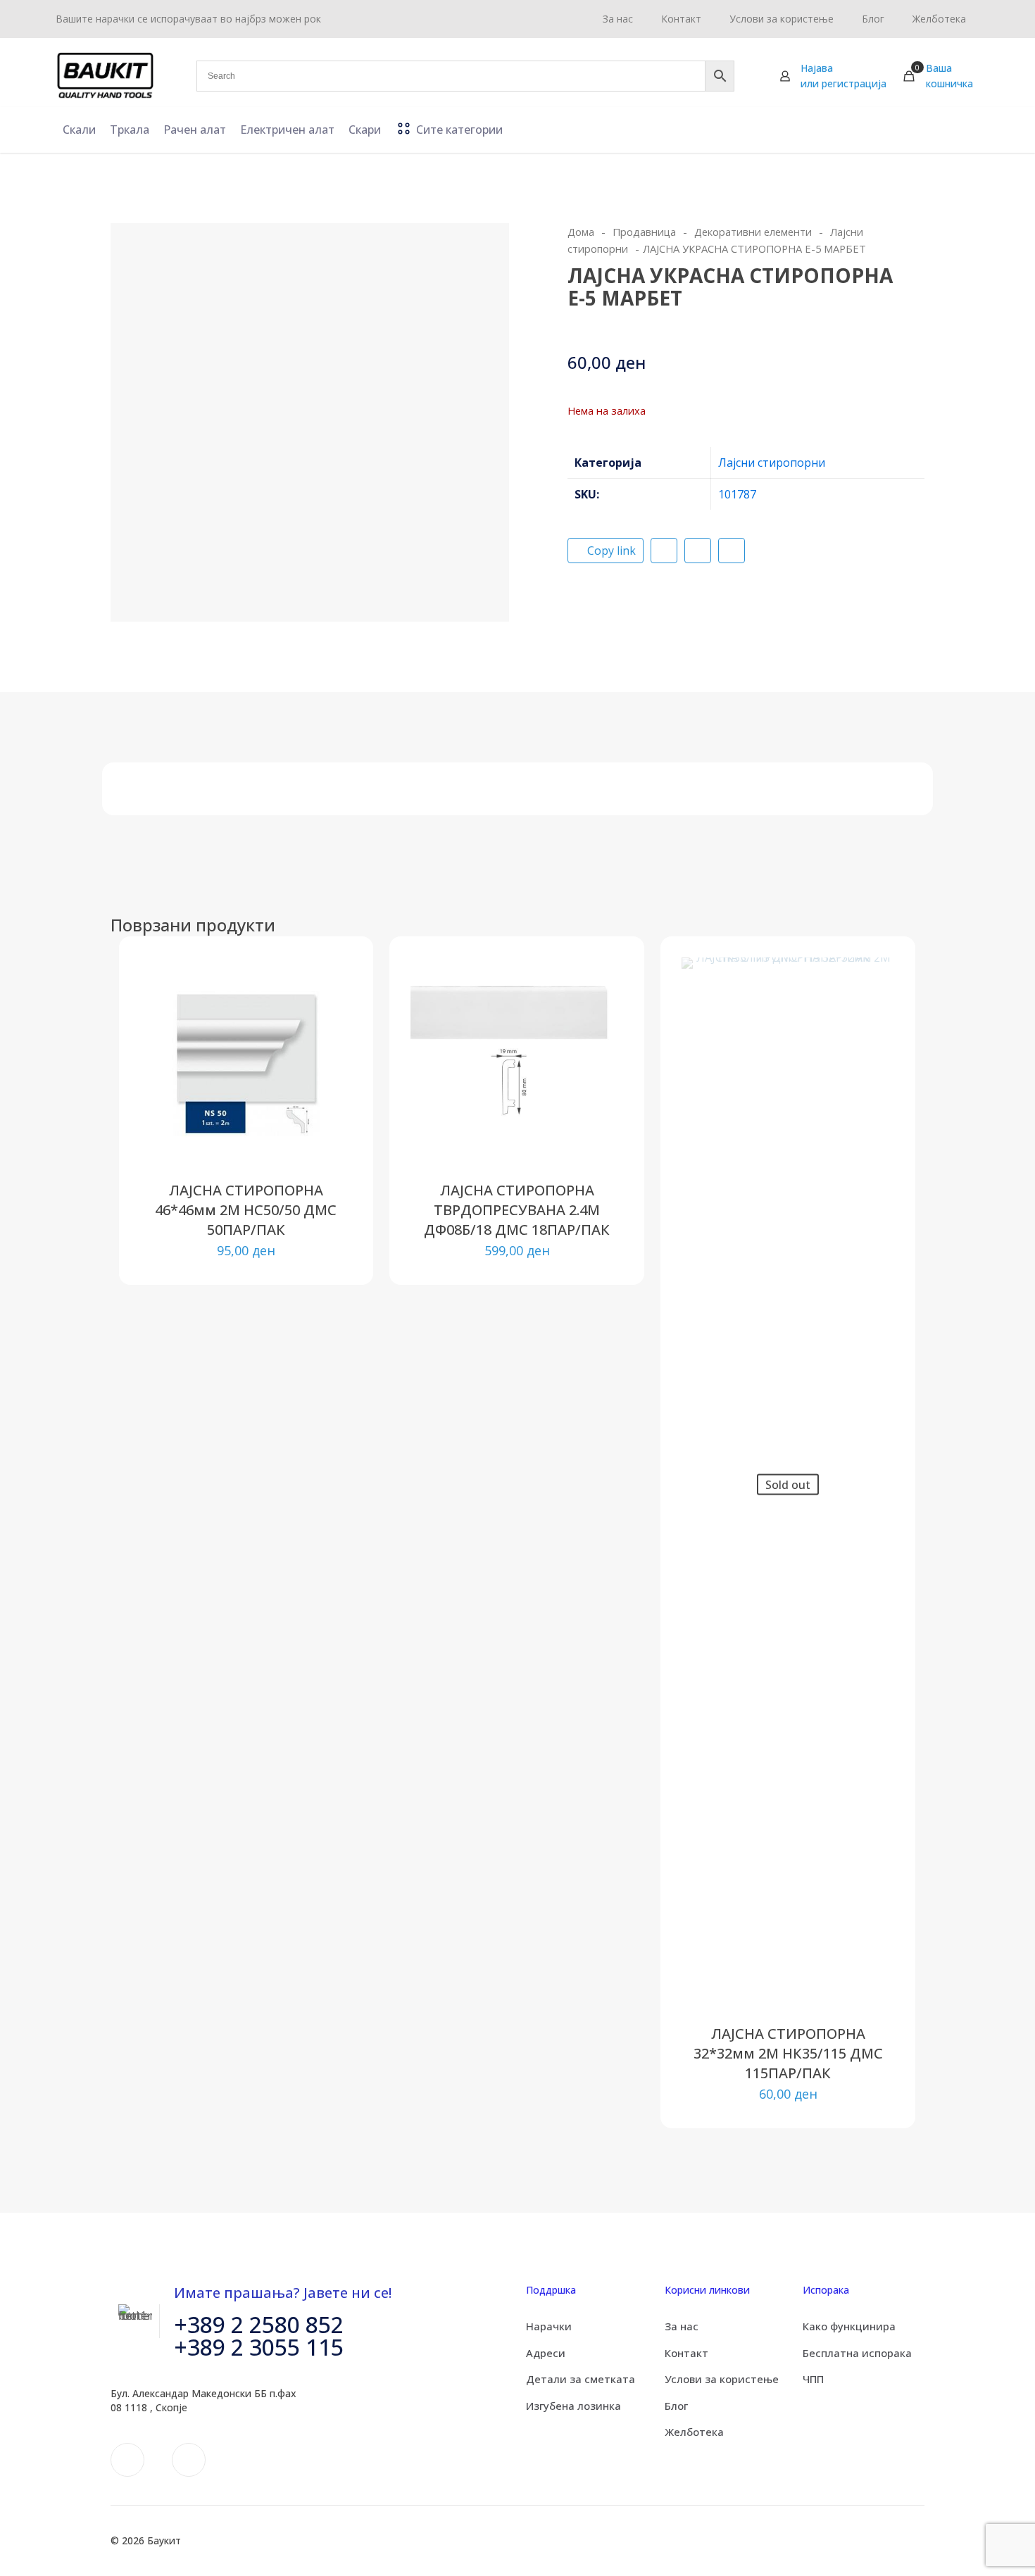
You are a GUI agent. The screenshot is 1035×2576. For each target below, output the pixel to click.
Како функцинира (849, 2326)
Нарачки (549, 2326)
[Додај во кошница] (332, 977)
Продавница (644, 232)
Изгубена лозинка (573, 2406)
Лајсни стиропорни (772, 463)
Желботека (694, 2432)
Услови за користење (722, 2379)
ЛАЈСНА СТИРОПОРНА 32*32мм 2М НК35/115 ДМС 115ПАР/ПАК (788, 2053)
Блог (676, 2406)
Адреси (546, 2353)
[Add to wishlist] (332, 1038)
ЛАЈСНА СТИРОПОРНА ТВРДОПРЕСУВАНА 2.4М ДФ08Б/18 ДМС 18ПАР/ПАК (517, 1210)
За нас (682, 2326)
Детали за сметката (581, 2379)
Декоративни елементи (753, 232)
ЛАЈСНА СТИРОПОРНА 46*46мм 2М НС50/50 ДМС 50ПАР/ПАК (246, 1210)
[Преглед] (332, 1068)
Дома (581, 232)
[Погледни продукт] (332, 1007)
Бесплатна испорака (857, 2353)
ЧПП (813, 2379)
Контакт (686, 2353)
